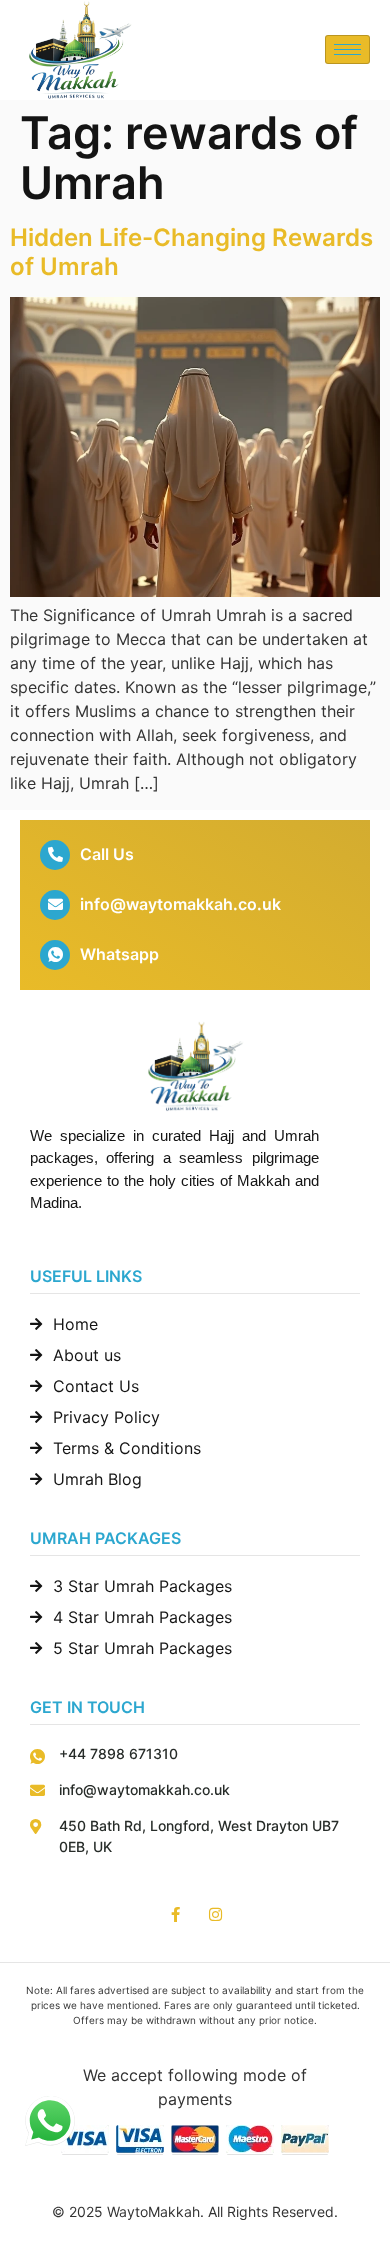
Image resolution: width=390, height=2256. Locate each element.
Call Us (107, 854)
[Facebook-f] (175, 1914)
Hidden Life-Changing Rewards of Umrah (191, 252)
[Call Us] (55, 855)
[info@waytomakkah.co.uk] (55, 905)
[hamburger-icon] (347, 49)
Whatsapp (119, 954)
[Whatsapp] (55, 955)
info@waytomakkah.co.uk (180, 904)
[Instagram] (215, 1914)
